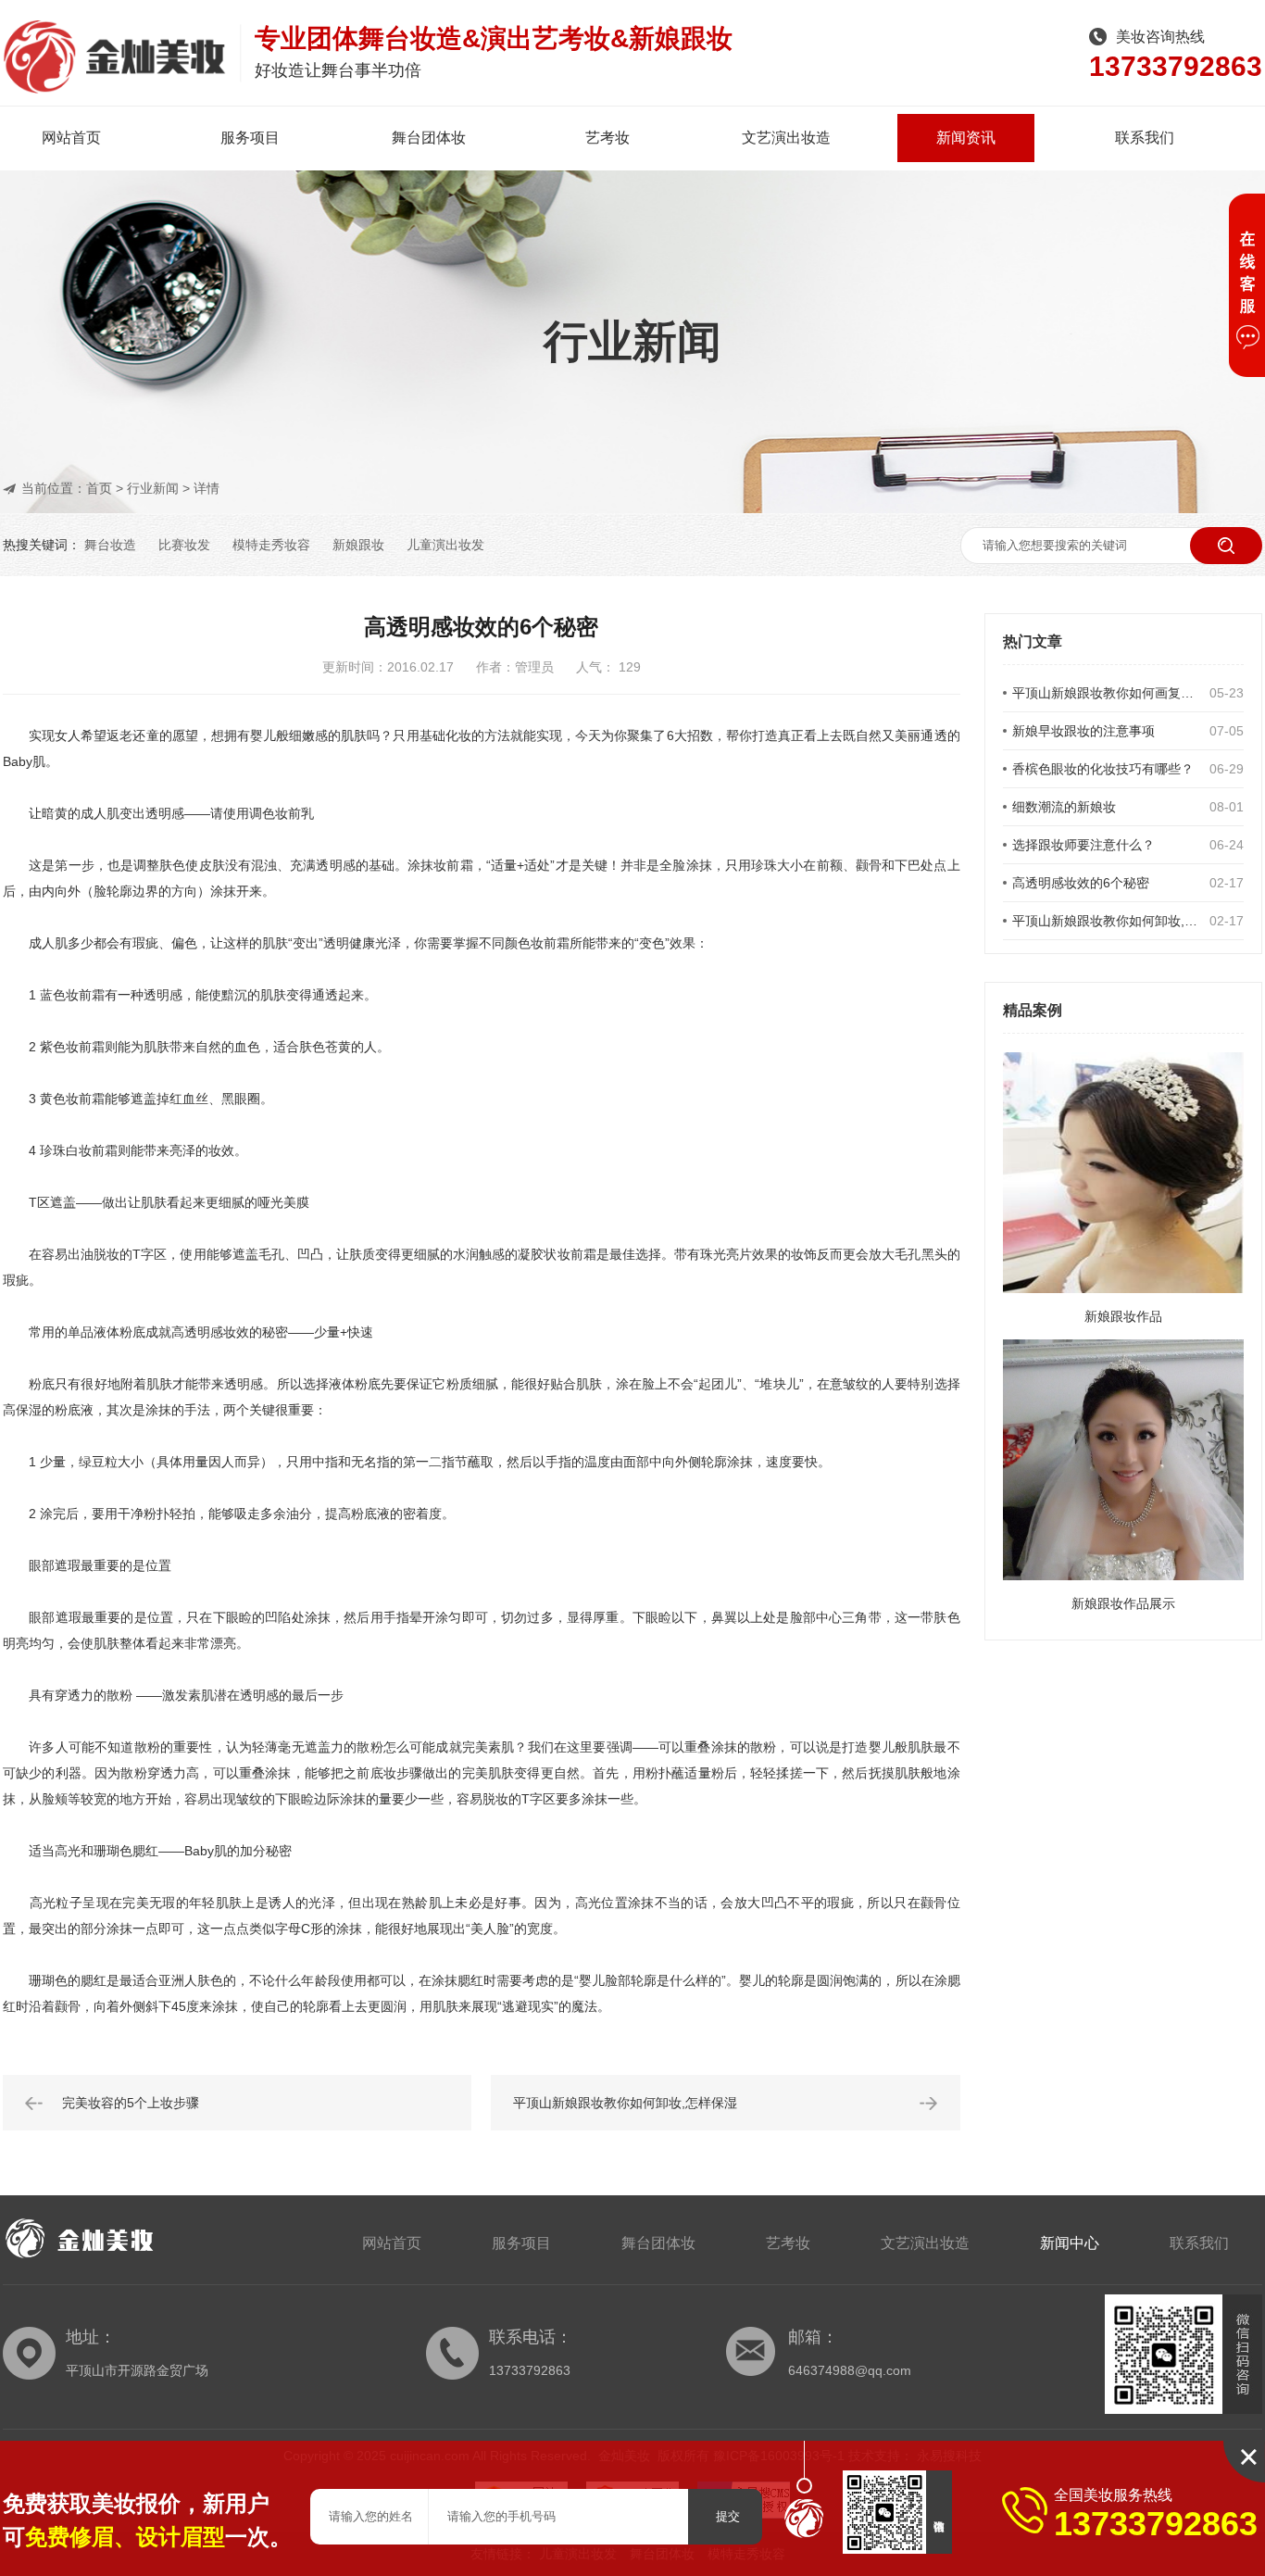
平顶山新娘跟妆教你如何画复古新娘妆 (1106, 693)
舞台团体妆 (429, 138)
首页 (99, 488)
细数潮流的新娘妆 (1064, 807)
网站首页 (71, 138)
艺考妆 (607, 138)
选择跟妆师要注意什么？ (1083, 845)
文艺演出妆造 (786, 138)
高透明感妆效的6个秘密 (1081, 883)
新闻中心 (1070, 2243)
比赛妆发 (184, 545)
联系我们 (1145, 138)
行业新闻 (153, 488)
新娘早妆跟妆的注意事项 (1083, 731)
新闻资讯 (966, 138)
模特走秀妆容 (271, 545)
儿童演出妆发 (445, 545)
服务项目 (250, 138)
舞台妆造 (110, 545)
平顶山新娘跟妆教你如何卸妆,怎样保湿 (1106, 921)
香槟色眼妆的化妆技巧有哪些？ (1103, 769)
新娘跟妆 (358, 545)
